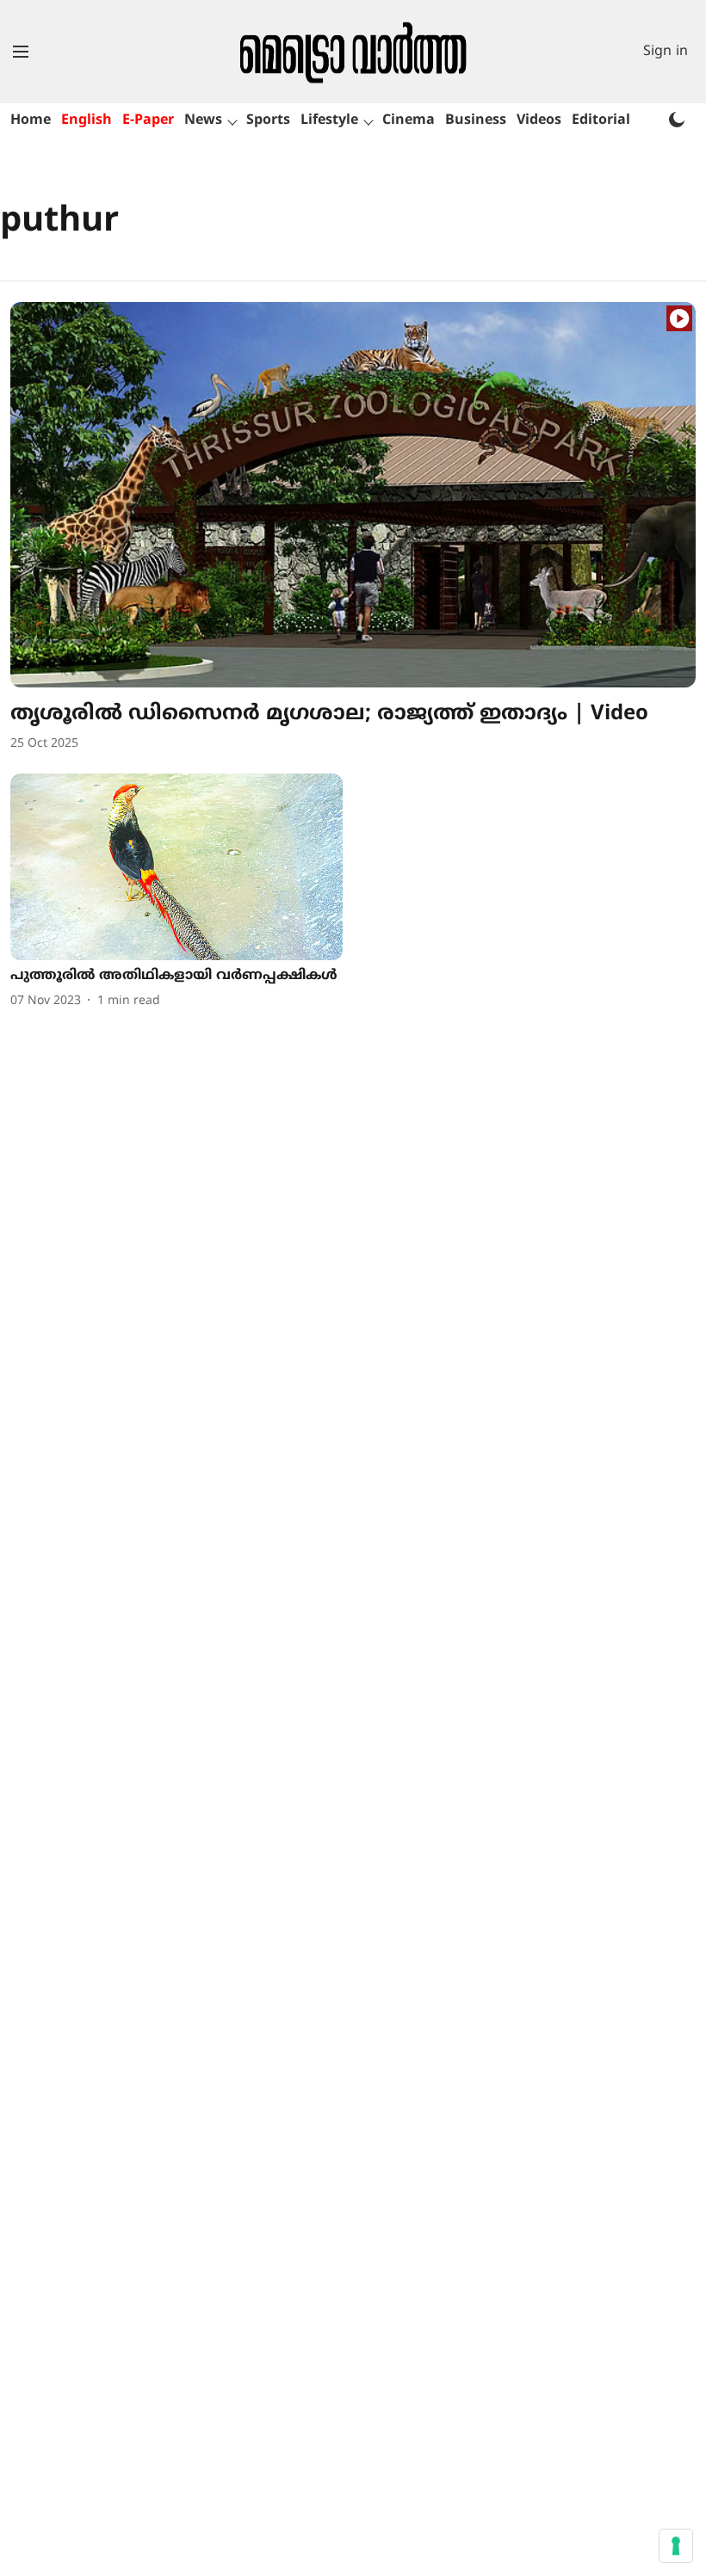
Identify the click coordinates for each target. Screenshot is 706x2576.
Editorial (601, 120)
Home (31, 120)
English (87, 120)
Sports (268, 120)
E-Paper (148, 120)
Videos (539, 120)
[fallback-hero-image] (353, 495)
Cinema (409, 120)
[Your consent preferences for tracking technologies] (676, 2546)
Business (476, 120)
